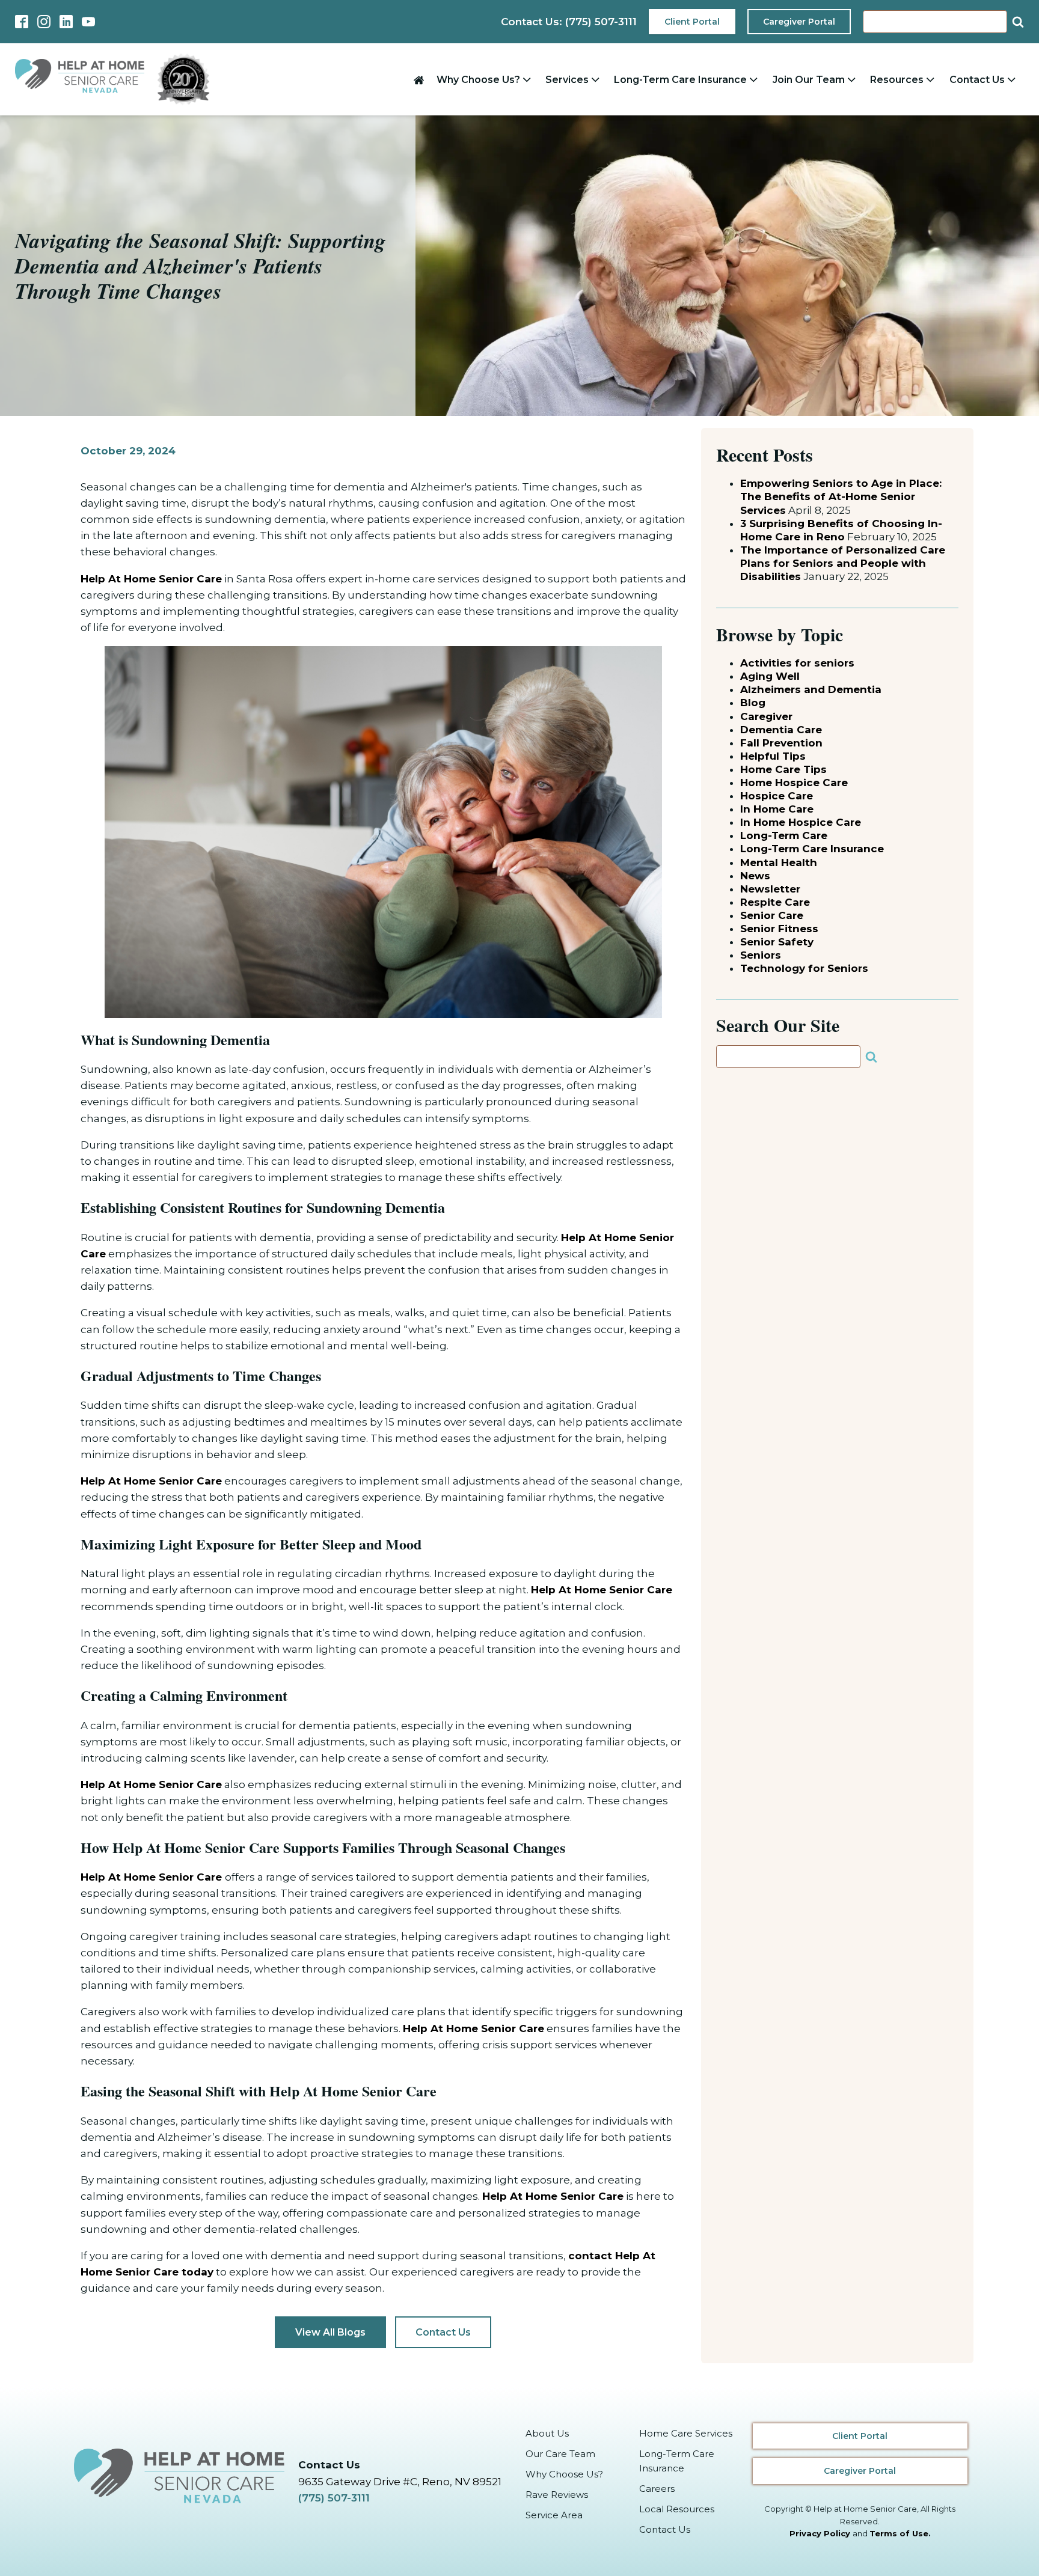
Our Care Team (560, 2454)
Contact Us (977, 80)
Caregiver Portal (799, 22)
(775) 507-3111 (334, 2498)
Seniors (761, 955)
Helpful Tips (773, 756)
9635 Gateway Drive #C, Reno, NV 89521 (400, 2482)
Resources (897, 80)
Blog (753, 703)
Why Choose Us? (478, 80)
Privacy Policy (820, 2533)
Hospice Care (777, 796)
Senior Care (772, 915)
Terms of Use (899, 2533)
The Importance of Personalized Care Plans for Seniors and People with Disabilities (843, 563)
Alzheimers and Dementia (811, 689)
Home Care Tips (783, 769)
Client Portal (692, 22)
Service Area (554, 2515)
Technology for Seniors (804, 968)
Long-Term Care (784, 835)
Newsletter (770, 889)
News (755, 876)
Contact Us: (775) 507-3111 (569, 22)
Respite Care (775, 902)
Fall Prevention (781, 743)
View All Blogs (330, 2332)
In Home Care (777, 809)
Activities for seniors (797, 663)
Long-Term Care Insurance (680, 80)
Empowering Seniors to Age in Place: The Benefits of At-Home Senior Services (841, 496)
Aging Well (770, 676)
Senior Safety (777, 942)
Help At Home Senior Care (151, 579)
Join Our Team (809, 80)
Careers (657, 2489)
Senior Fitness (779, 929)
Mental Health (779, 862)
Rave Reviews (557, 2495)
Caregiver (766, 716)
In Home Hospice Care (801, 822)
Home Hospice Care (794, 783)
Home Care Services (686, 2433)
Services (567, 80)
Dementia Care (781, 730)
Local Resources (677, 2509)
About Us (547, 2433)
